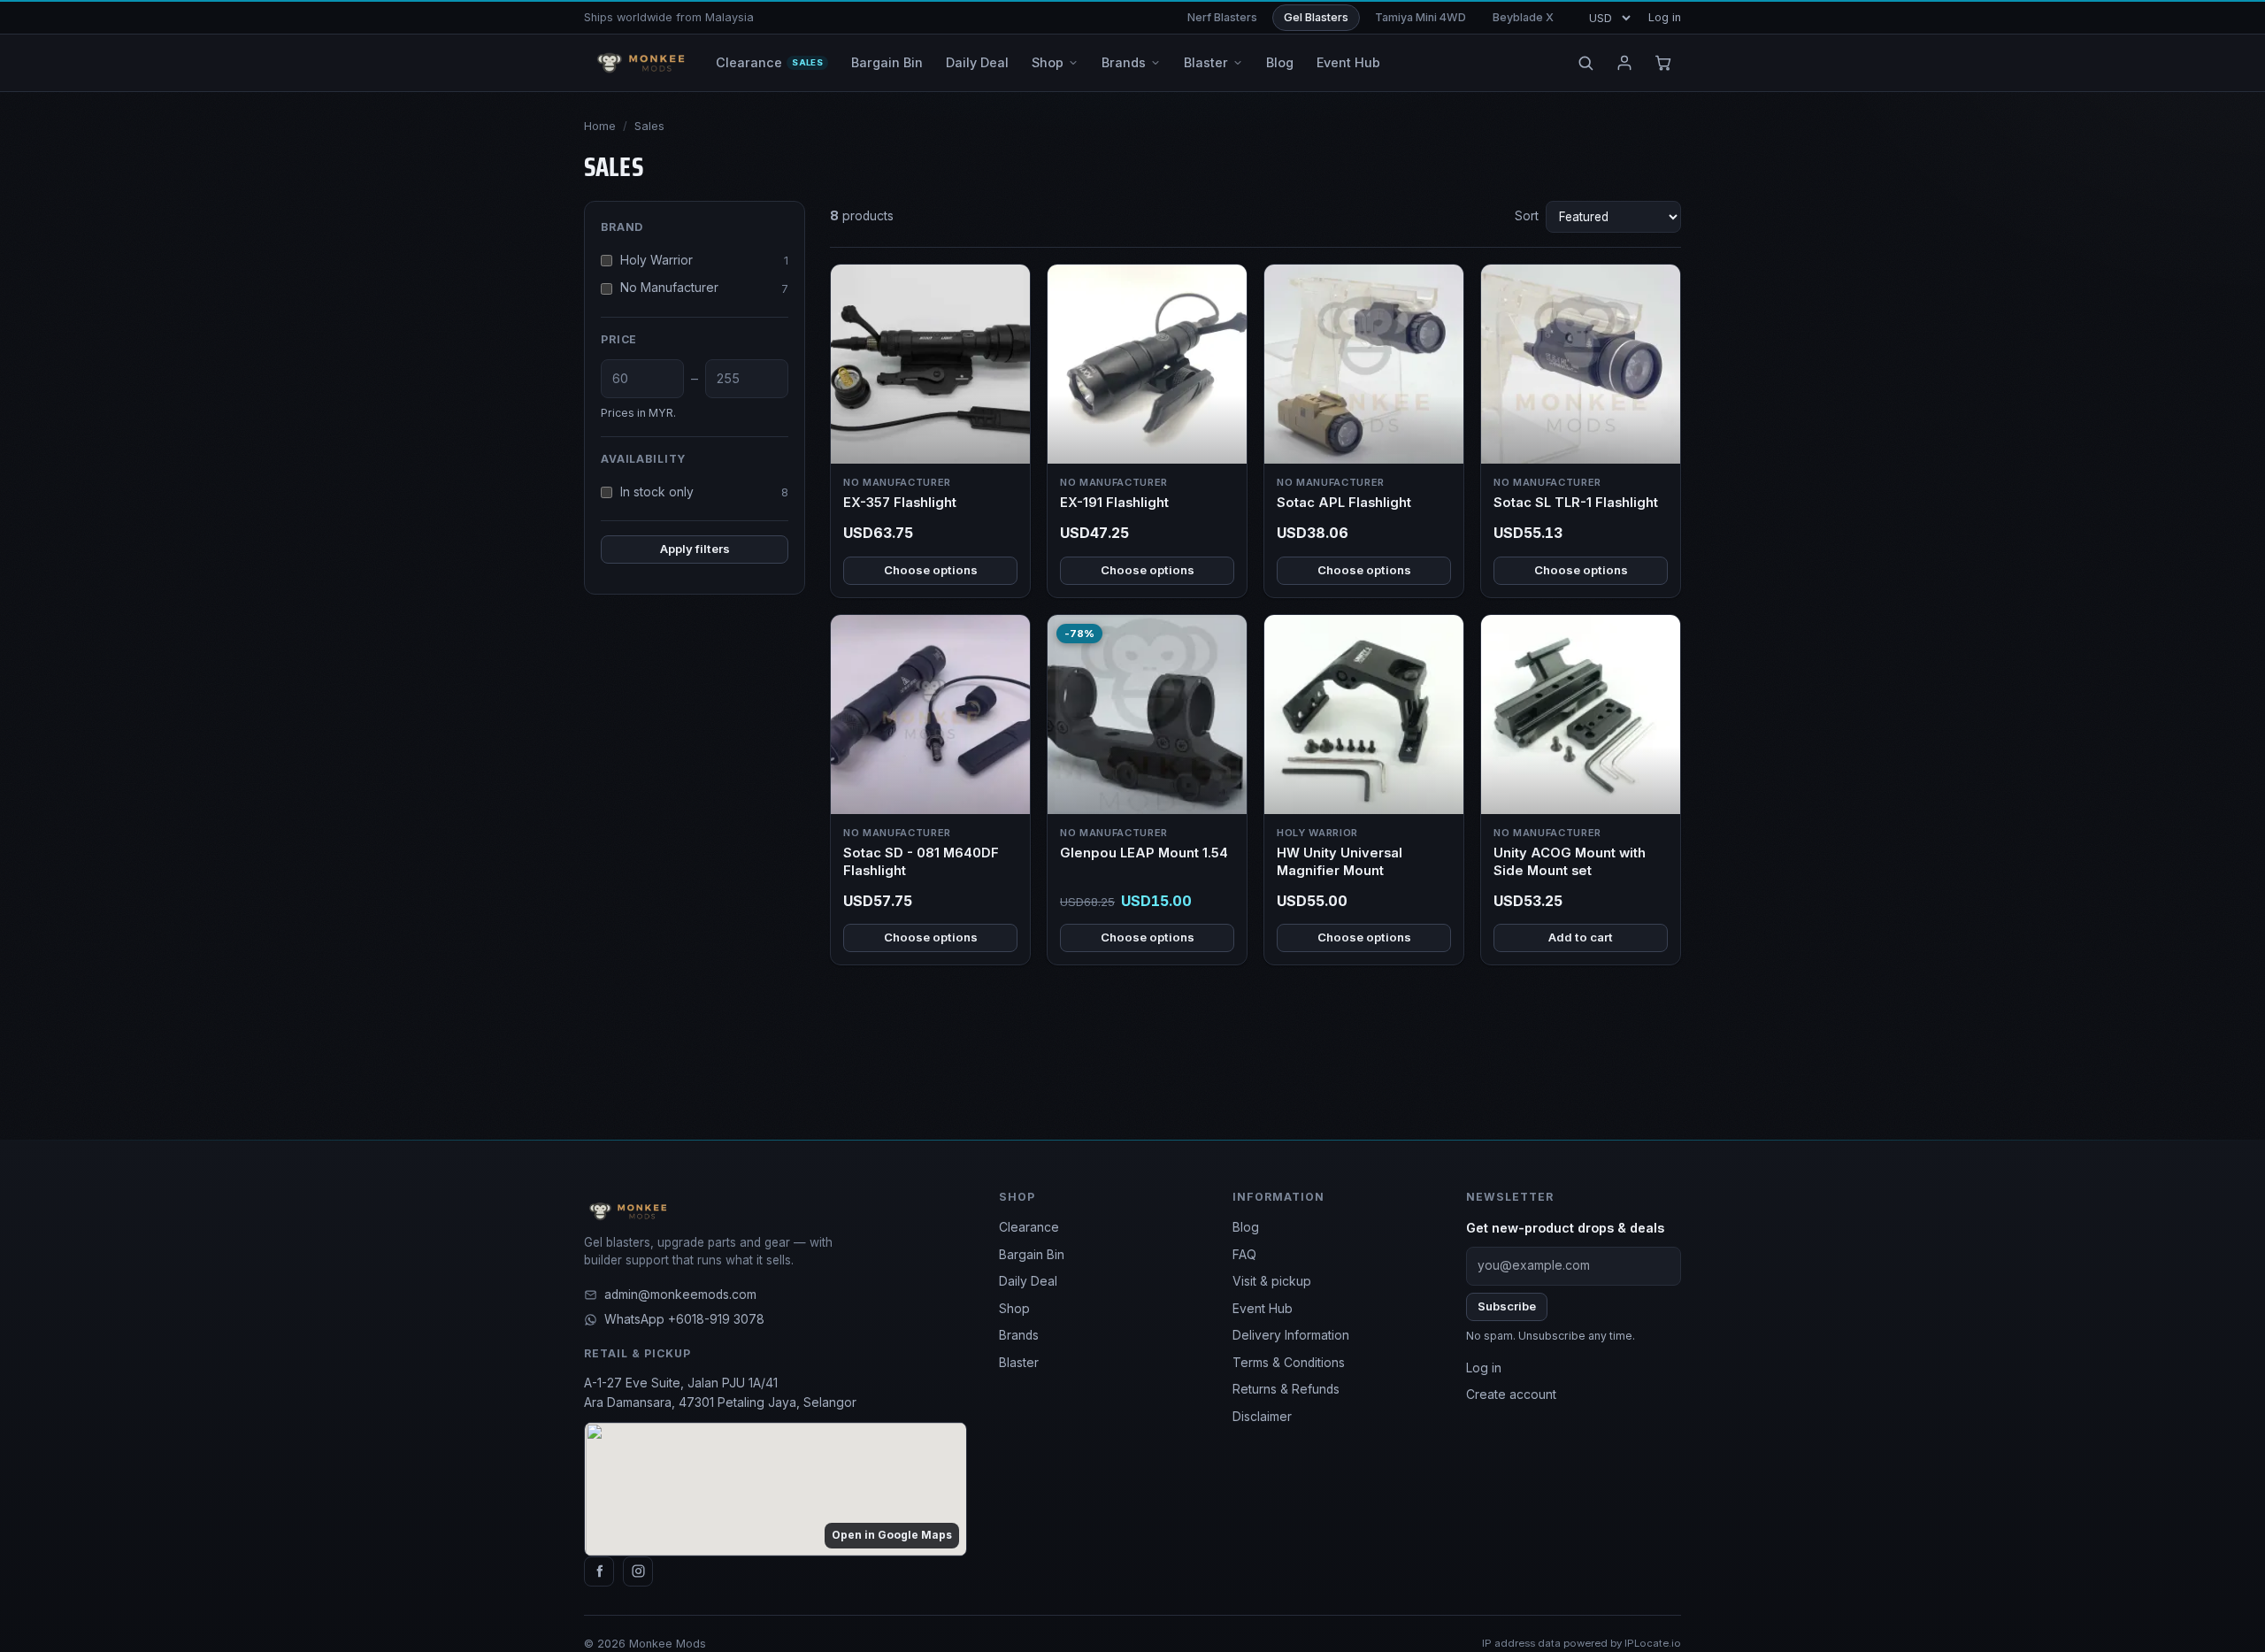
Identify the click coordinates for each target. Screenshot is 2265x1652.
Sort (1527, 216)
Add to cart (1581, 937)
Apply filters (695, 549)
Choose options (931, 570)
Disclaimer (1262, 1417)
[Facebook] (599, 1571)
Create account (1511, 1395)
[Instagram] (638, 1571)
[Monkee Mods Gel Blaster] (637, 63)
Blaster (1019, 1363)
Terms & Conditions (1289, 1363)
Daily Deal (1028, 1281)
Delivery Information (1291, 1335)
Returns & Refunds (1286, 1389)
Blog (1246, 1227)
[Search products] (1585, 63)
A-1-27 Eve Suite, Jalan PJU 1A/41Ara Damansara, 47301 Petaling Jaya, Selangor (720, 1393)
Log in (1665, 17)
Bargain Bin (1032, 1255)
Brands (1019, 1335)
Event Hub (1263, 1309)
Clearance (1029, 1227)
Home (600, 126)
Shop (1014, 1309)
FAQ (1244, 1255)
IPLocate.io (1653, 1643)
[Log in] (1624, 63)
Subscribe (1507, 1306)
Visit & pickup (1272, 1281)
